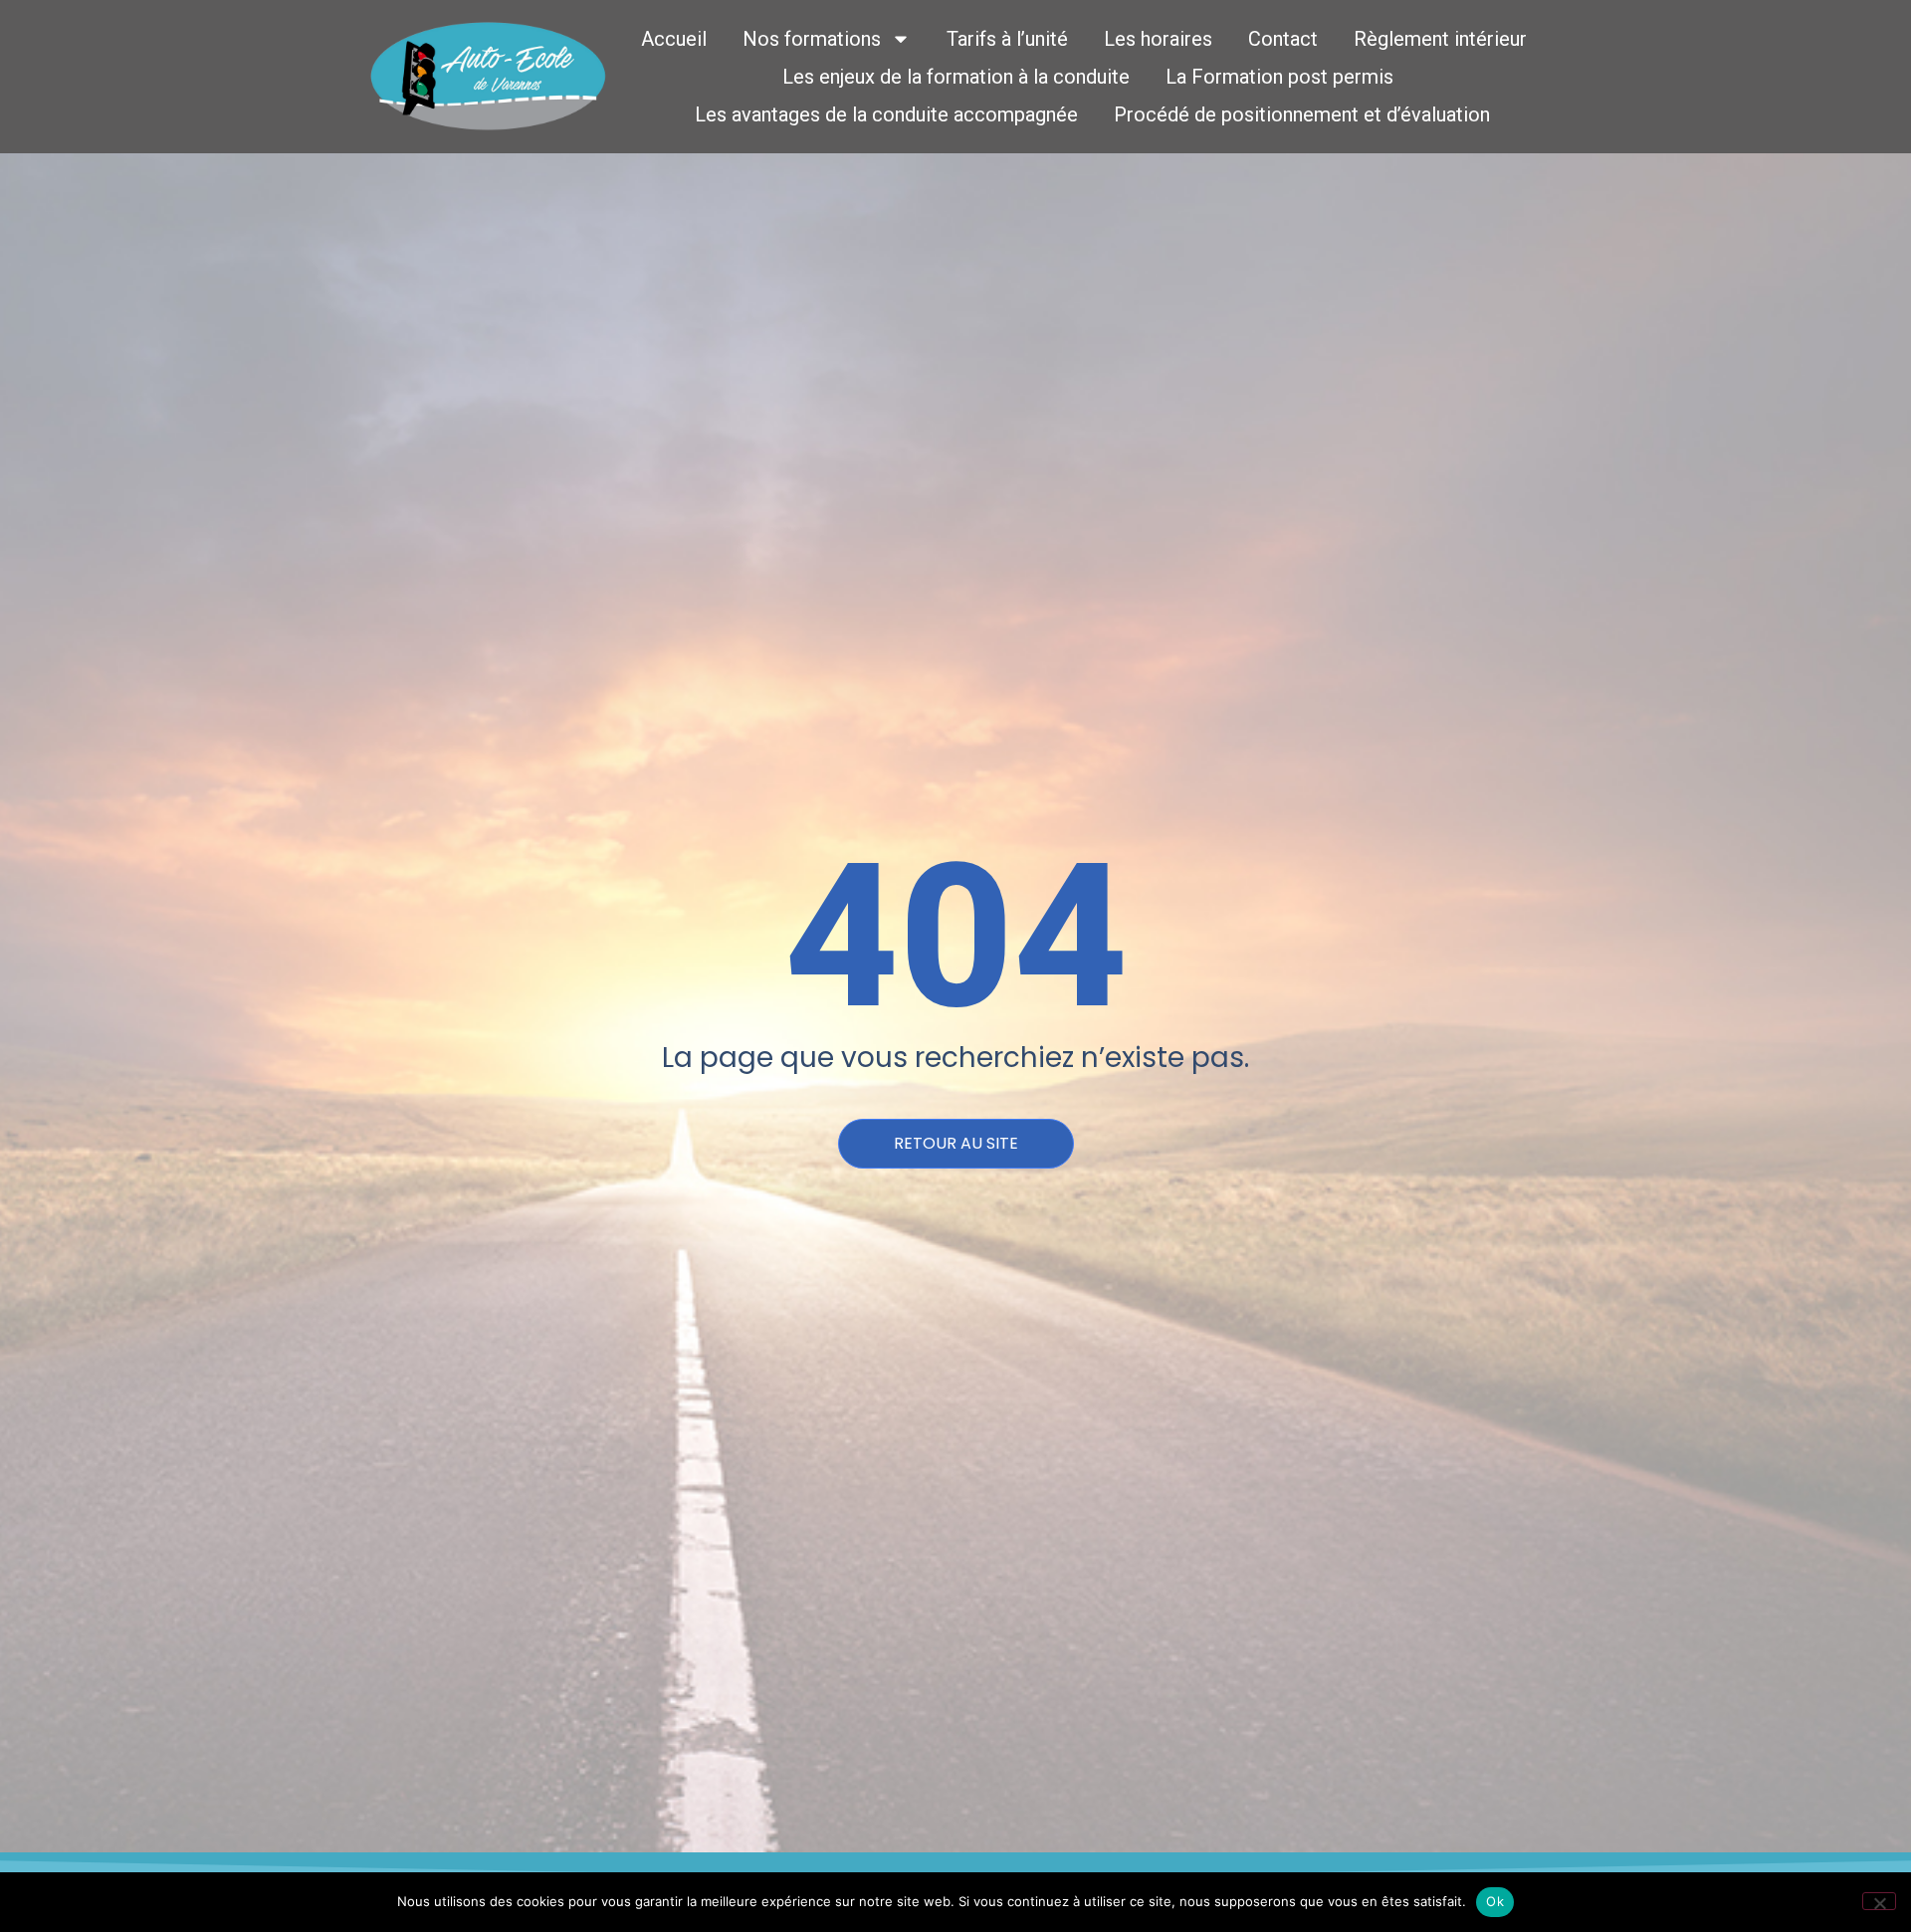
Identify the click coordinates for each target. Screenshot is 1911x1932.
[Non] (1879, 1901)
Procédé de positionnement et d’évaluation (1302, 114)
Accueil (674, 39)
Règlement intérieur (1440, 39)
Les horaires (1158, 39)
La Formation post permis (1279, 77)
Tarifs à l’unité (1007, 39)
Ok (1495, 1901)
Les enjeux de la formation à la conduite (956, 77)
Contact (1283, 39)
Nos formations (812, 39)
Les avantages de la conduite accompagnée (886, 114)
